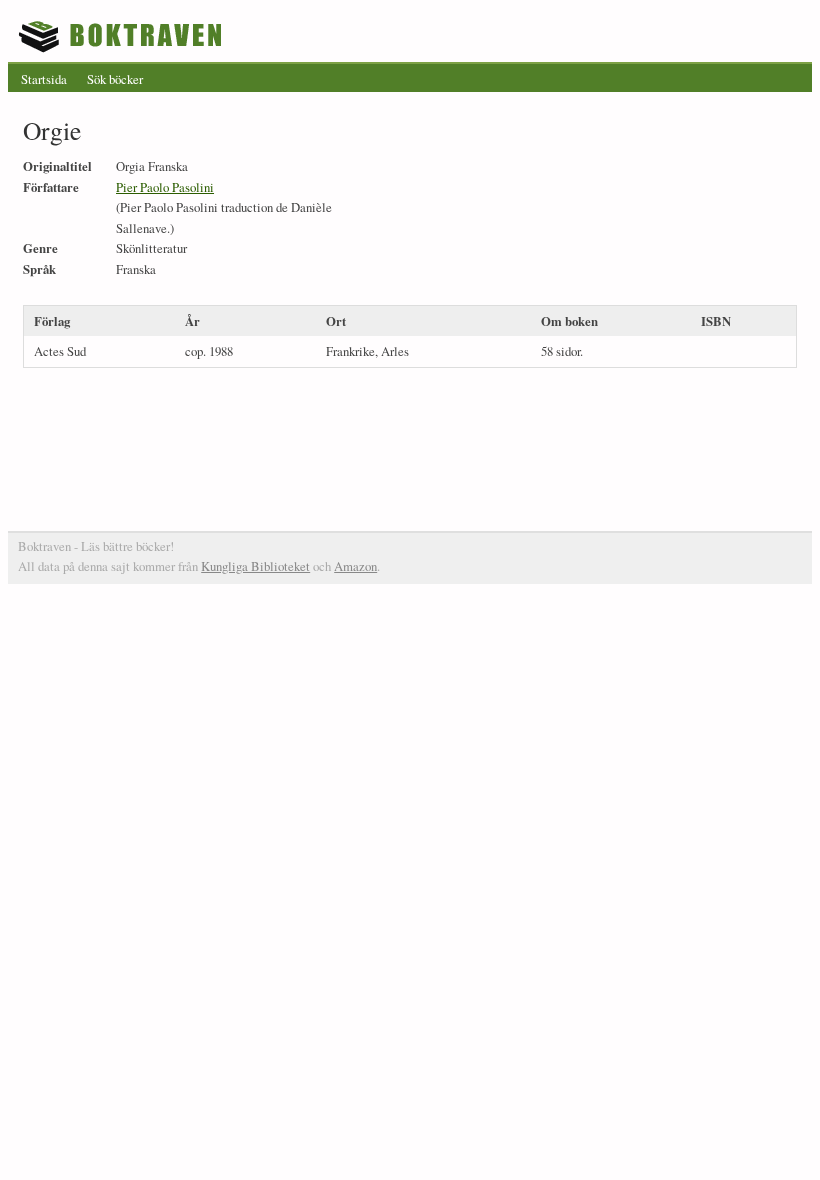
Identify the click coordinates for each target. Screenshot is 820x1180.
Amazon (355, 566)
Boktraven (122, 36)
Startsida (44, 79)
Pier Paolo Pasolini (165, 187)
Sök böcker (115, 79)
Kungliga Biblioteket (255, 566)
